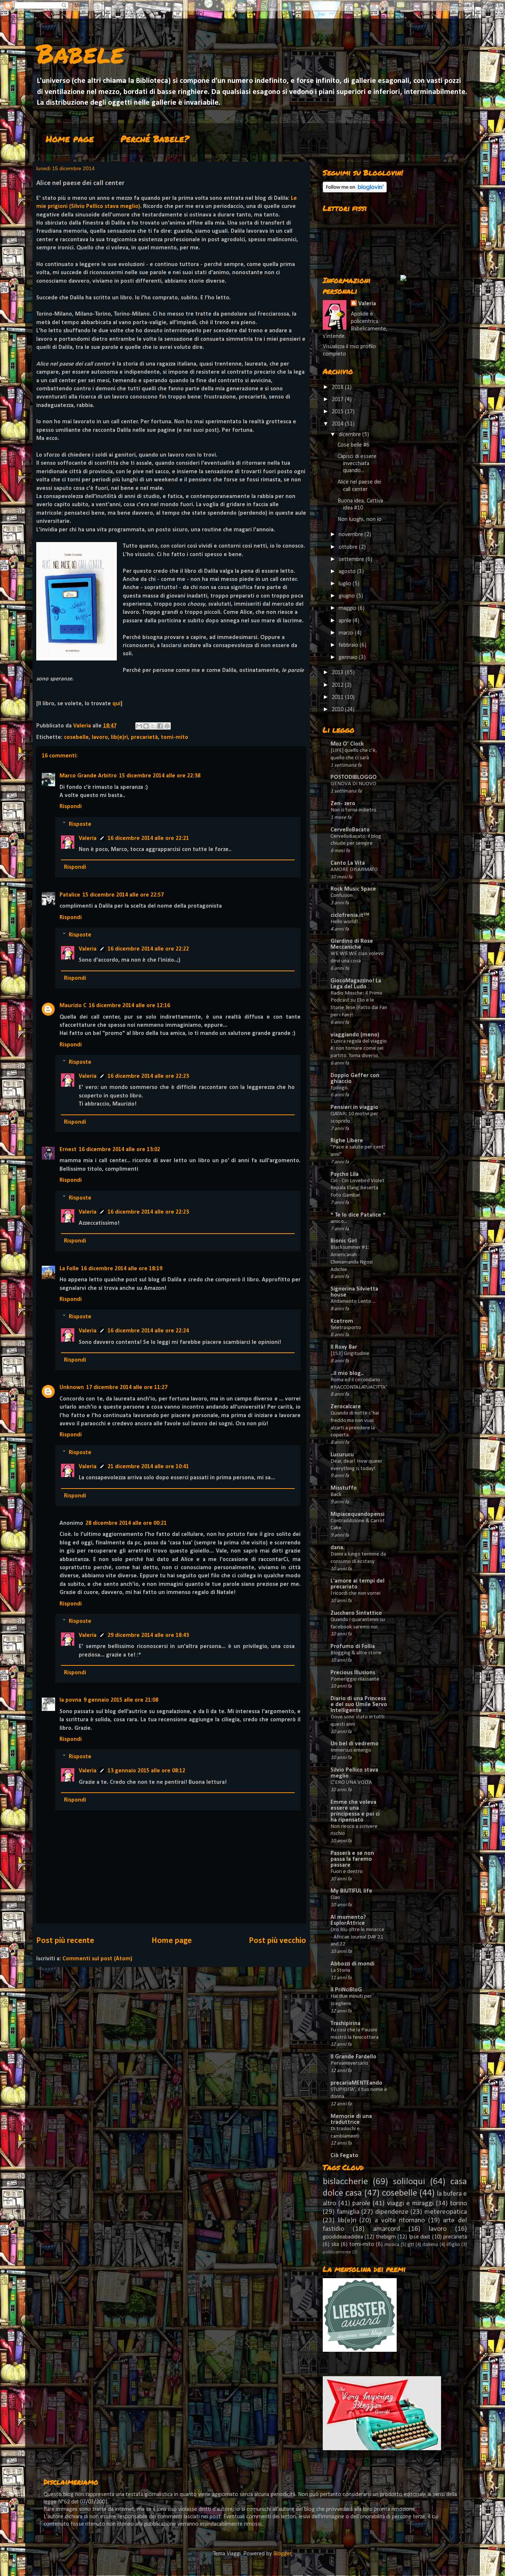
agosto (348, 572)
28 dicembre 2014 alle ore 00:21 (126, 1523)
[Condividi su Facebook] (160, 726)
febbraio (349, 645)
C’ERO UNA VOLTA (351, 1783)
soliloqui (409, 2182)
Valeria (88, 838)
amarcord (387, 2229)
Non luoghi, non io (360, 519)
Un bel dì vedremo (355, 1744)
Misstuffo (344, 1488)
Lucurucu (342, 1455)
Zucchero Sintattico (356, 1613)
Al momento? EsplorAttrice (348, 1920)
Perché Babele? (155, 139)
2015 (338, 412)
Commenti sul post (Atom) (97, 1959)
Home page (70, 139)
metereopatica (446, 2212)
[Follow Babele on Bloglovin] (355, 191)
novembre (352, 535)
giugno (348, 596)
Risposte (80, 824)
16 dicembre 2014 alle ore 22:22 (148, 949)
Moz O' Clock (347, 744)
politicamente (337, 2252)
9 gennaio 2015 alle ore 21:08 (121, 1700)
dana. (338, 1548)
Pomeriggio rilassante (355, 1679)
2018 (338, 387)
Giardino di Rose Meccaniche (352, 944)
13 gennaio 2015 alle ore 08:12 (146, 1771)
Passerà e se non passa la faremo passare (352, 1859)
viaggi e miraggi (410, 2204)
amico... (339, 1222)
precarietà (144, 737)
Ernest (68, 1150)
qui (116, 704)
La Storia (340, 1970)
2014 (338, 424)
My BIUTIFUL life (351, 1891)
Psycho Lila (345, 1174)
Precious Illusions (353, 1673)
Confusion (342, 896)
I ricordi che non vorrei (355, 1593)
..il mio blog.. (347, 1373)
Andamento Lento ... (353, 1302)
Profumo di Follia (353, 1647)
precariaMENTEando (356, 2083)
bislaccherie (345, 2182)
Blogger (282, 2554)
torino (458, 2204)
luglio (346, 584)
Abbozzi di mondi (353, 1964)
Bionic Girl (344, 1241)
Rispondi (71, 807)
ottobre (349, 547)
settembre (352, 559)
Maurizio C (73, 1006)
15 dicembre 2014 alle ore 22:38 (160, 776)
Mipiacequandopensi (357, 1514)
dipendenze (392, 2212)
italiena (430, 2245)
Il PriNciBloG (346, 1990)
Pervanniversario (349, 2063)
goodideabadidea (343, 2237)
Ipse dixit (420, 2237)
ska (335, 2244)
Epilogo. (340, 1088)
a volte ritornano (400, 2221)
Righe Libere (347, 1141)
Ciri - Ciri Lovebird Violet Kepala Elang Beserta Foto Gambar (357, 1188)
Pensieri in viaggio (354, 1107)
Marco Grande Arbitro (88, 776)
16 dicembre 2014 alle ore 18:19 (122, 1269)
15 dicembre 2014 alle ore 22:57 (123, 895)
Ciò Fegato (344, 2156)
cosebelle (76, 737)
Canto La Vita (348, 863)
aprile (346, 621)
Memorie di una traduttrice (351, 2119)
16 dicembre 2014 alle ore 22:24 (148, 1331)
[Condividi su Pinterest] (167, 726)
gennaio (349, 658)
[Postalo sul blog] (146, 726)
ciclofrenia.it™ (350, 915)
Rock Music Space (353, 889)
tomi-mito (174, 737)
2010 (338, 710)
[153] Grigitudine (350, 1354)
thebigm (386, 2237)
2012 (338, 685)
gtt (411, 2245)
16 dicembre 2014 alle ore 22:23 (148, 1076)
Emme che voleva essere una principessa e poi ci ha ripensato (355, 1811)
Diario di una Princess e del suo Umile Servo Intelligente (359, 1705)
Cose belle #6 (353, 445)
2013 (338, 673)
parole (361, 2204)
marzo (347, 633)
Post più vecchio (277, 1941)
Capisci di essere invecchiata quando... (357, 464)
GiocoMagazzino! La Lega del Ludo (356, 984)
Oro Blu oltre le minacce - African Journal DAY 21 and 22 (357, 1937)
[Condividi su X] (153, 726)
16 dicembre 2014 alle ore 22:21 (148, 838)
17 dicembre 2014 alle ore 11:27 (127, 1388)
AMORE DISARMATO (354, 870)
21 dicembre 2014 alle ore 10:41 (148, 1467)
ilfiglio (453, 2245)
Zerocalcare (346, 1407)
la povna (70, 1700)
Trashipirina (345, 2024)
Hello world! (344, 922)
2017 (338, 400)
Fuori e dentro (347, 1872)
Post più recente (65, 1941)
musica (392, 2245)
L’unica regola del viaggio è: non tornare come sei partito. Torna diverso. (359, 1049)
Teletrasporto (346, 1328)
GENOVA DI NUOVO (353, 784)
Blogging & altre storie (356, 1653)
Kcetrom (342, 1321)
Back (336, 1495)
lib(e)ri (119, 737)
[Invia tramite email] (139, 726)
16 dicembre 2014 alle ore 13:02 (119, 1150)
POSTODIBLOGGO (354, 777)
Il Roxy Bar (344, 1347)
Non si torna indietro (353, 810)
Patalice (70, 895)
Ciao (335, 1898)
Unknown (72, 1388)
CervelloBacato (350, 830)
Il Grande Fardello (353, 2057)
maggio (348, 608)
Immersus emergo (351, 1750)
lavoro (100, 737)
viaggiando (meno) (355, 1035)
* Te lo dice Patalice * (358, 1215)
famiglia (348, 2212)
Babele (80, 53)
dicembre (350, 435)
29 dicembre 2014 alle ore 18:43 (148, 1635)
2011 (338, 697)
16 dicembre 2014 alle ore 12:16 (129, 1006)
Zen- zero (343, 804)
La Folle (69, 1269)
